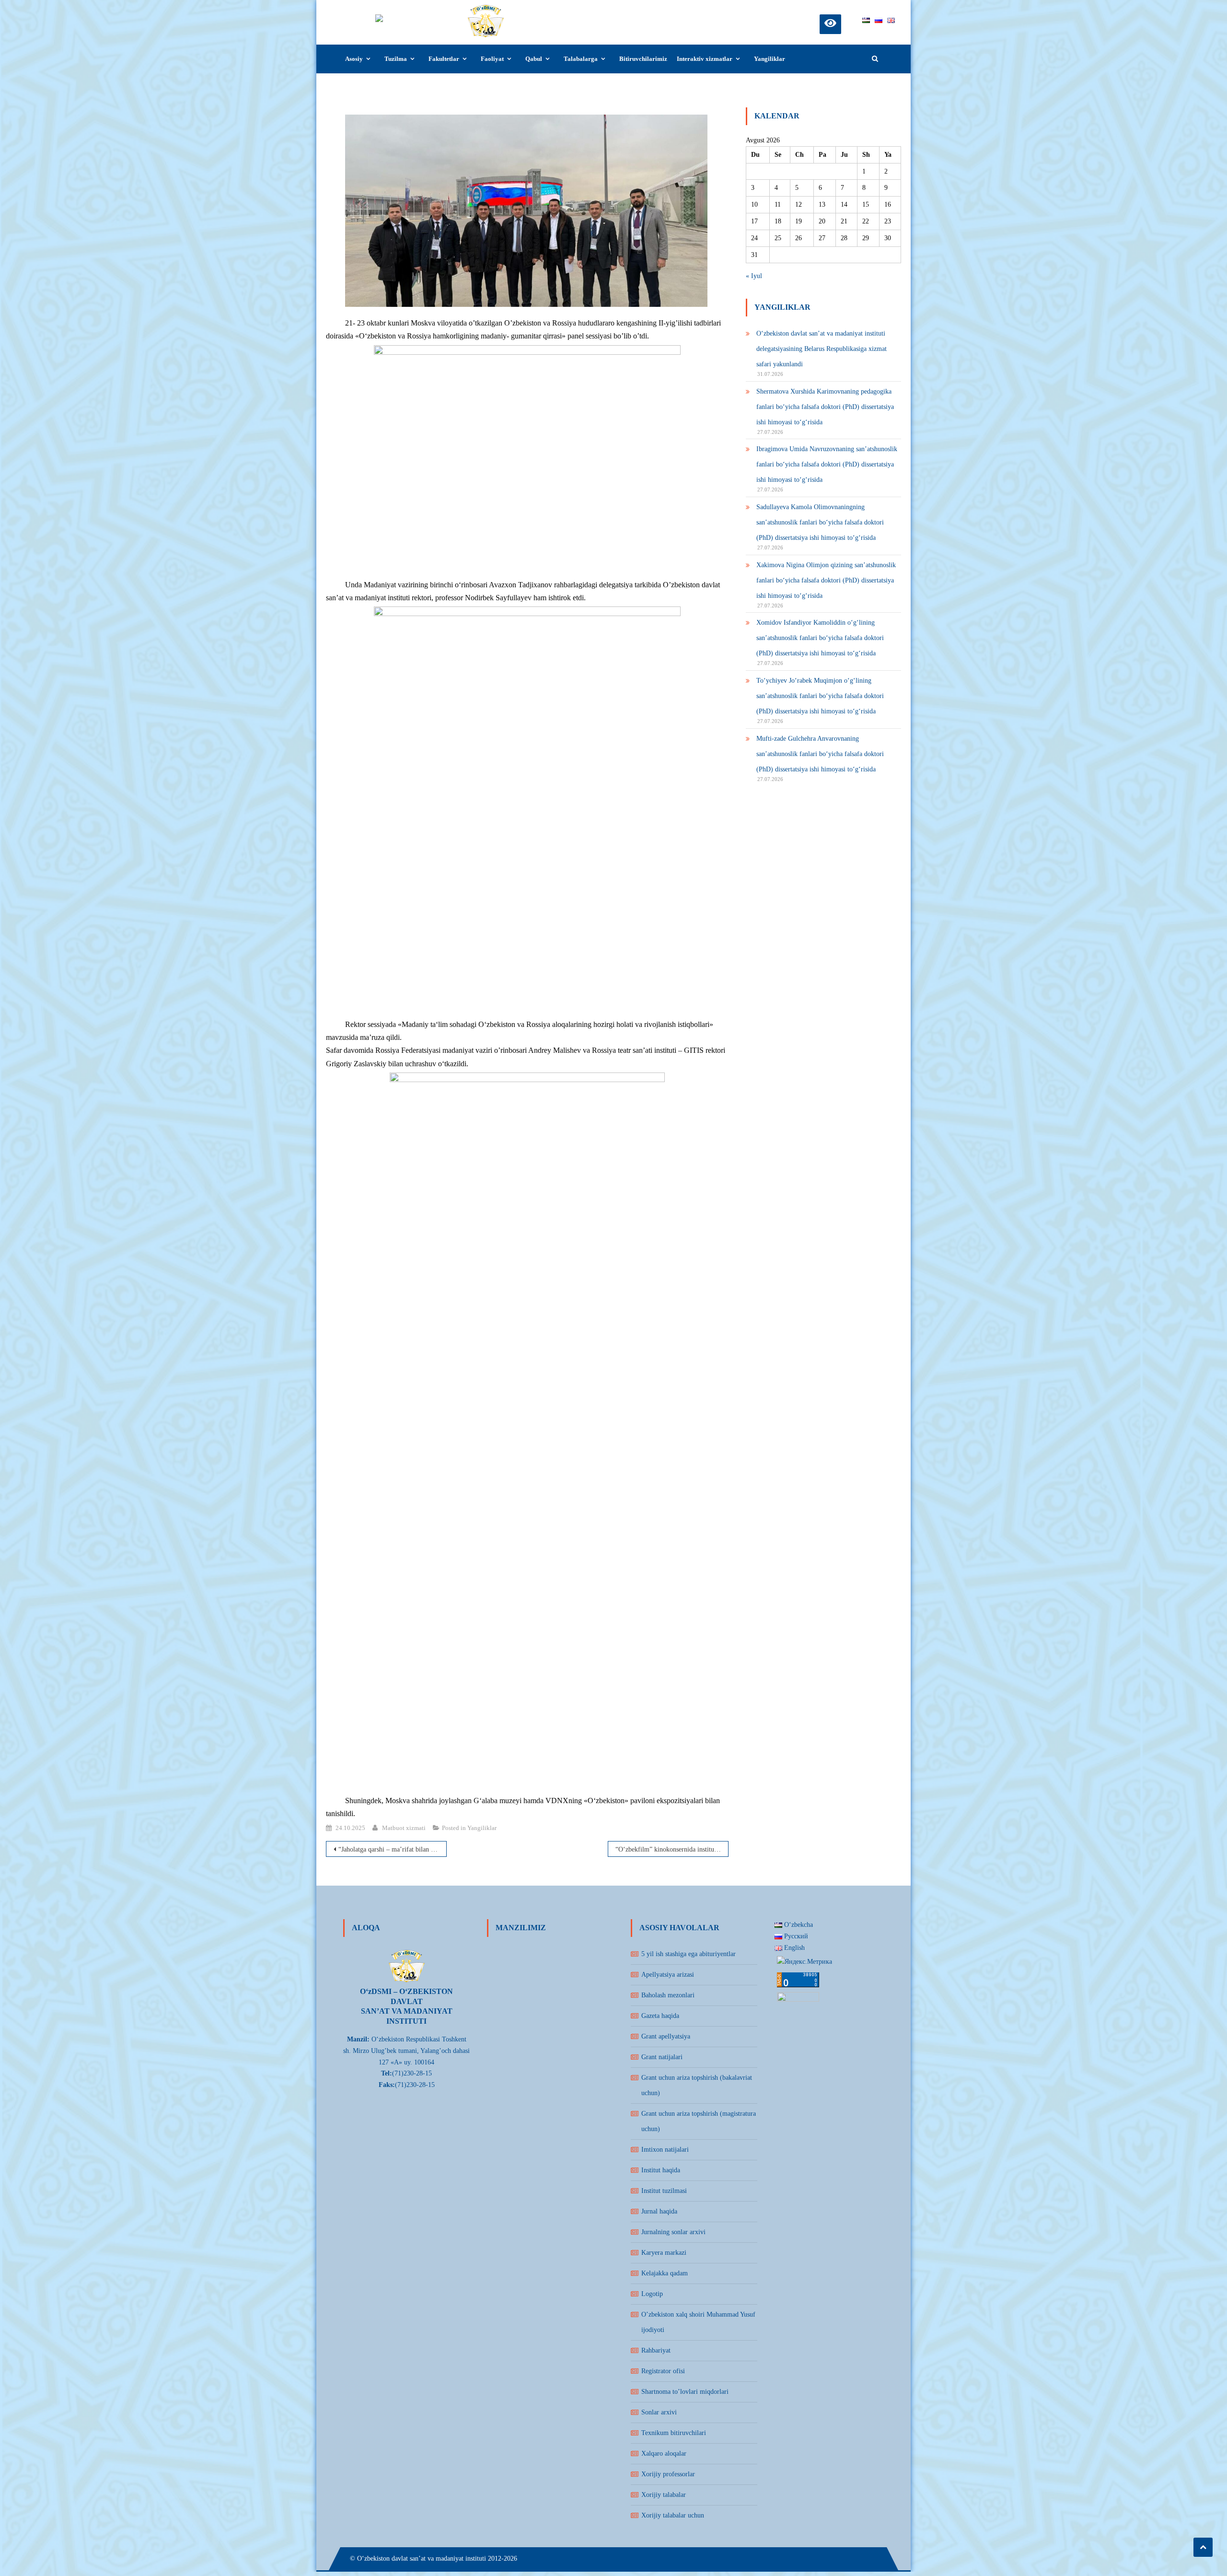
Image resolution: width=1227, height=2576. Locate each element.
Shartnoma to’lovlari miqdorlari (685, 2392)
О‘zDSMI (532, 13)
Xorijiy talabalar (664, 2495)
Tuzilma (396, 59)
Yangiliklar (770, 59)
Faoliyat (492, 59)
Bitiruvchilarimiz (643, 59)
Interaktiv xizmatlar (705, 59)
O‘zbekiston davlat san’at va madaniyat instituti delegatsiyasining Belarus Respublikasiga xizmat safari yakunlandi (822, 349)
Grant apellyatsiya (666, 2036)
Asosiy (354, 59)
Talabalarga (581, 59)
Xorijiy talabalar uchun (673, 2515)
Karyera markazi (664, 2253)
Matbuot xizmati (404, 1828)
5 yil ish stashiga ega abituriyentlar (689, 1954)
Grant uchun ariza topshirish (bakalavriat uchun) (697, 2085)
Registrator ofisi (663, 2371)
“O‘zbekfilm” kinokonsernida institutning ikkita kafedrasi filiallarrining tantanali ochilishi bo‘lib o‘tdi (672, 1849)
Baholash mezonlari (668, 1995)
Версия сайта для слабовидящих (830, 23)
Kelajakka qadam (665, 2273)
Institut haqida (661, 2170)
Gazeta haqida (660, 2016)
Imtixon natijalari (665, 2150)
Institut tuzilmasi (664, 2191)
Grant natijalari (662, 2057)
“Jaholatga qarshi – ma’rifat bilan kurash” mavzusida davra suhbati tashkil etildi (393, 1849)
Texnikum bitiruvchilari (674, 2433)
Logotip (652, 2294)
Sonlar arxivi (659, 2412)
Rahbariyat (656, 2350)
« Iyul (754, 276)
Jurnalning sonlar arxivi (673, 2232)
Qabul (534, 59)
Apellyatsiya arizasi (668, 1975)
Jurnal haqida (659, 2211)
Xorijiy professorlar (668, 2474)
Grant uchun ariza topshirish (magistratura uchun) (699, 2121)
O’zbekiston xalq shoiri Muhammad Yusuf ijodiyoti (698, 2322)
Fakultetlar (444, 59)
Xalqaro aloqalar (664, 2454)
